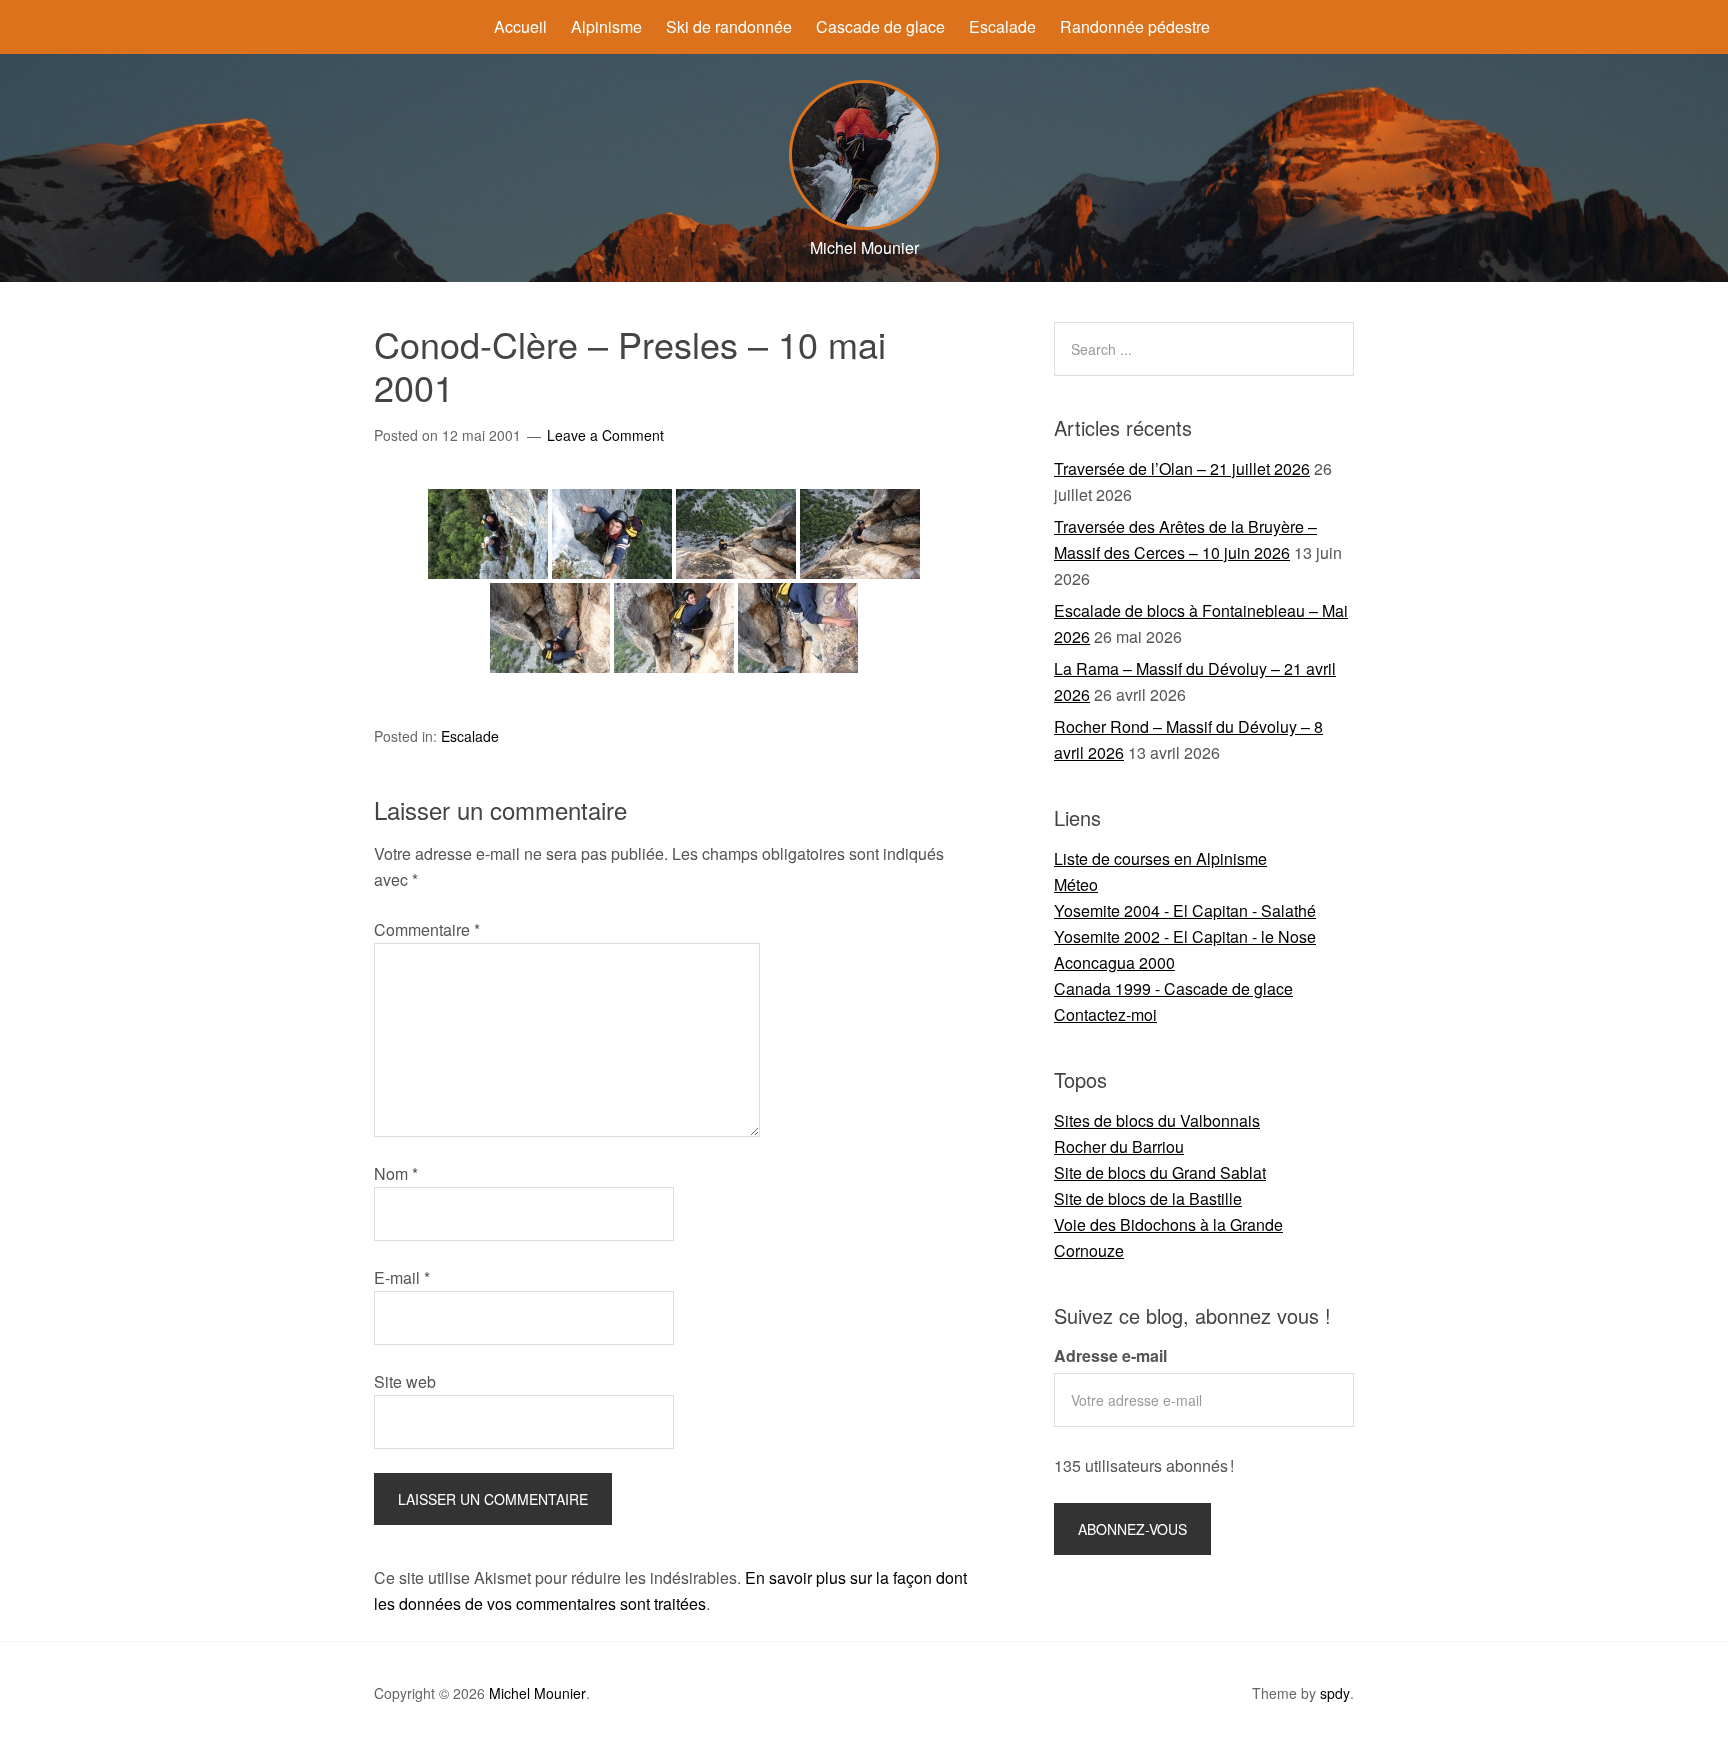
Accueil (520, 26)
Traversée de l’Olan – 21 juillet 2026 (1182, 468)
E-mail (402, 1277)
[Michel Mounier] (864, 223)
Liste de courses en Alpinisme (1160, 858)
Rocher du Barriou (1119, 1146)
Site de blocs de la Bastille (1148, 1198)
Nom (396, 1173)
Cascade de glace (880, 26)
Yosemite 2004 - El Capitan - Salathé (1185, 910)
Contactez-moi (1105, 1014)
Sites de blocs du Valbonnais (1157, 1120)
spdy (1335, 1693)
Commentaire (427, 929)
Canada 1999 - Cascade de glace (1173, 988)
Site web (405, 1381)
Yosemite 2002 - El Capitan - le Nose (1185, 936)
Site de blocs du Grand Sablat (1160, 1172)
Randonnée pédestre (1135, 26)
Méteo (1076, 884)
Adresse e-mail (1110, 1355)
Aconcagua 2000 (1114, 962)
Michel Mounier (537, 1693)
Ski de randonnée (729, 26)
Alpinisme (606, 26)
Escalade (1002, 26)
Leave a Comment (605, 435)
